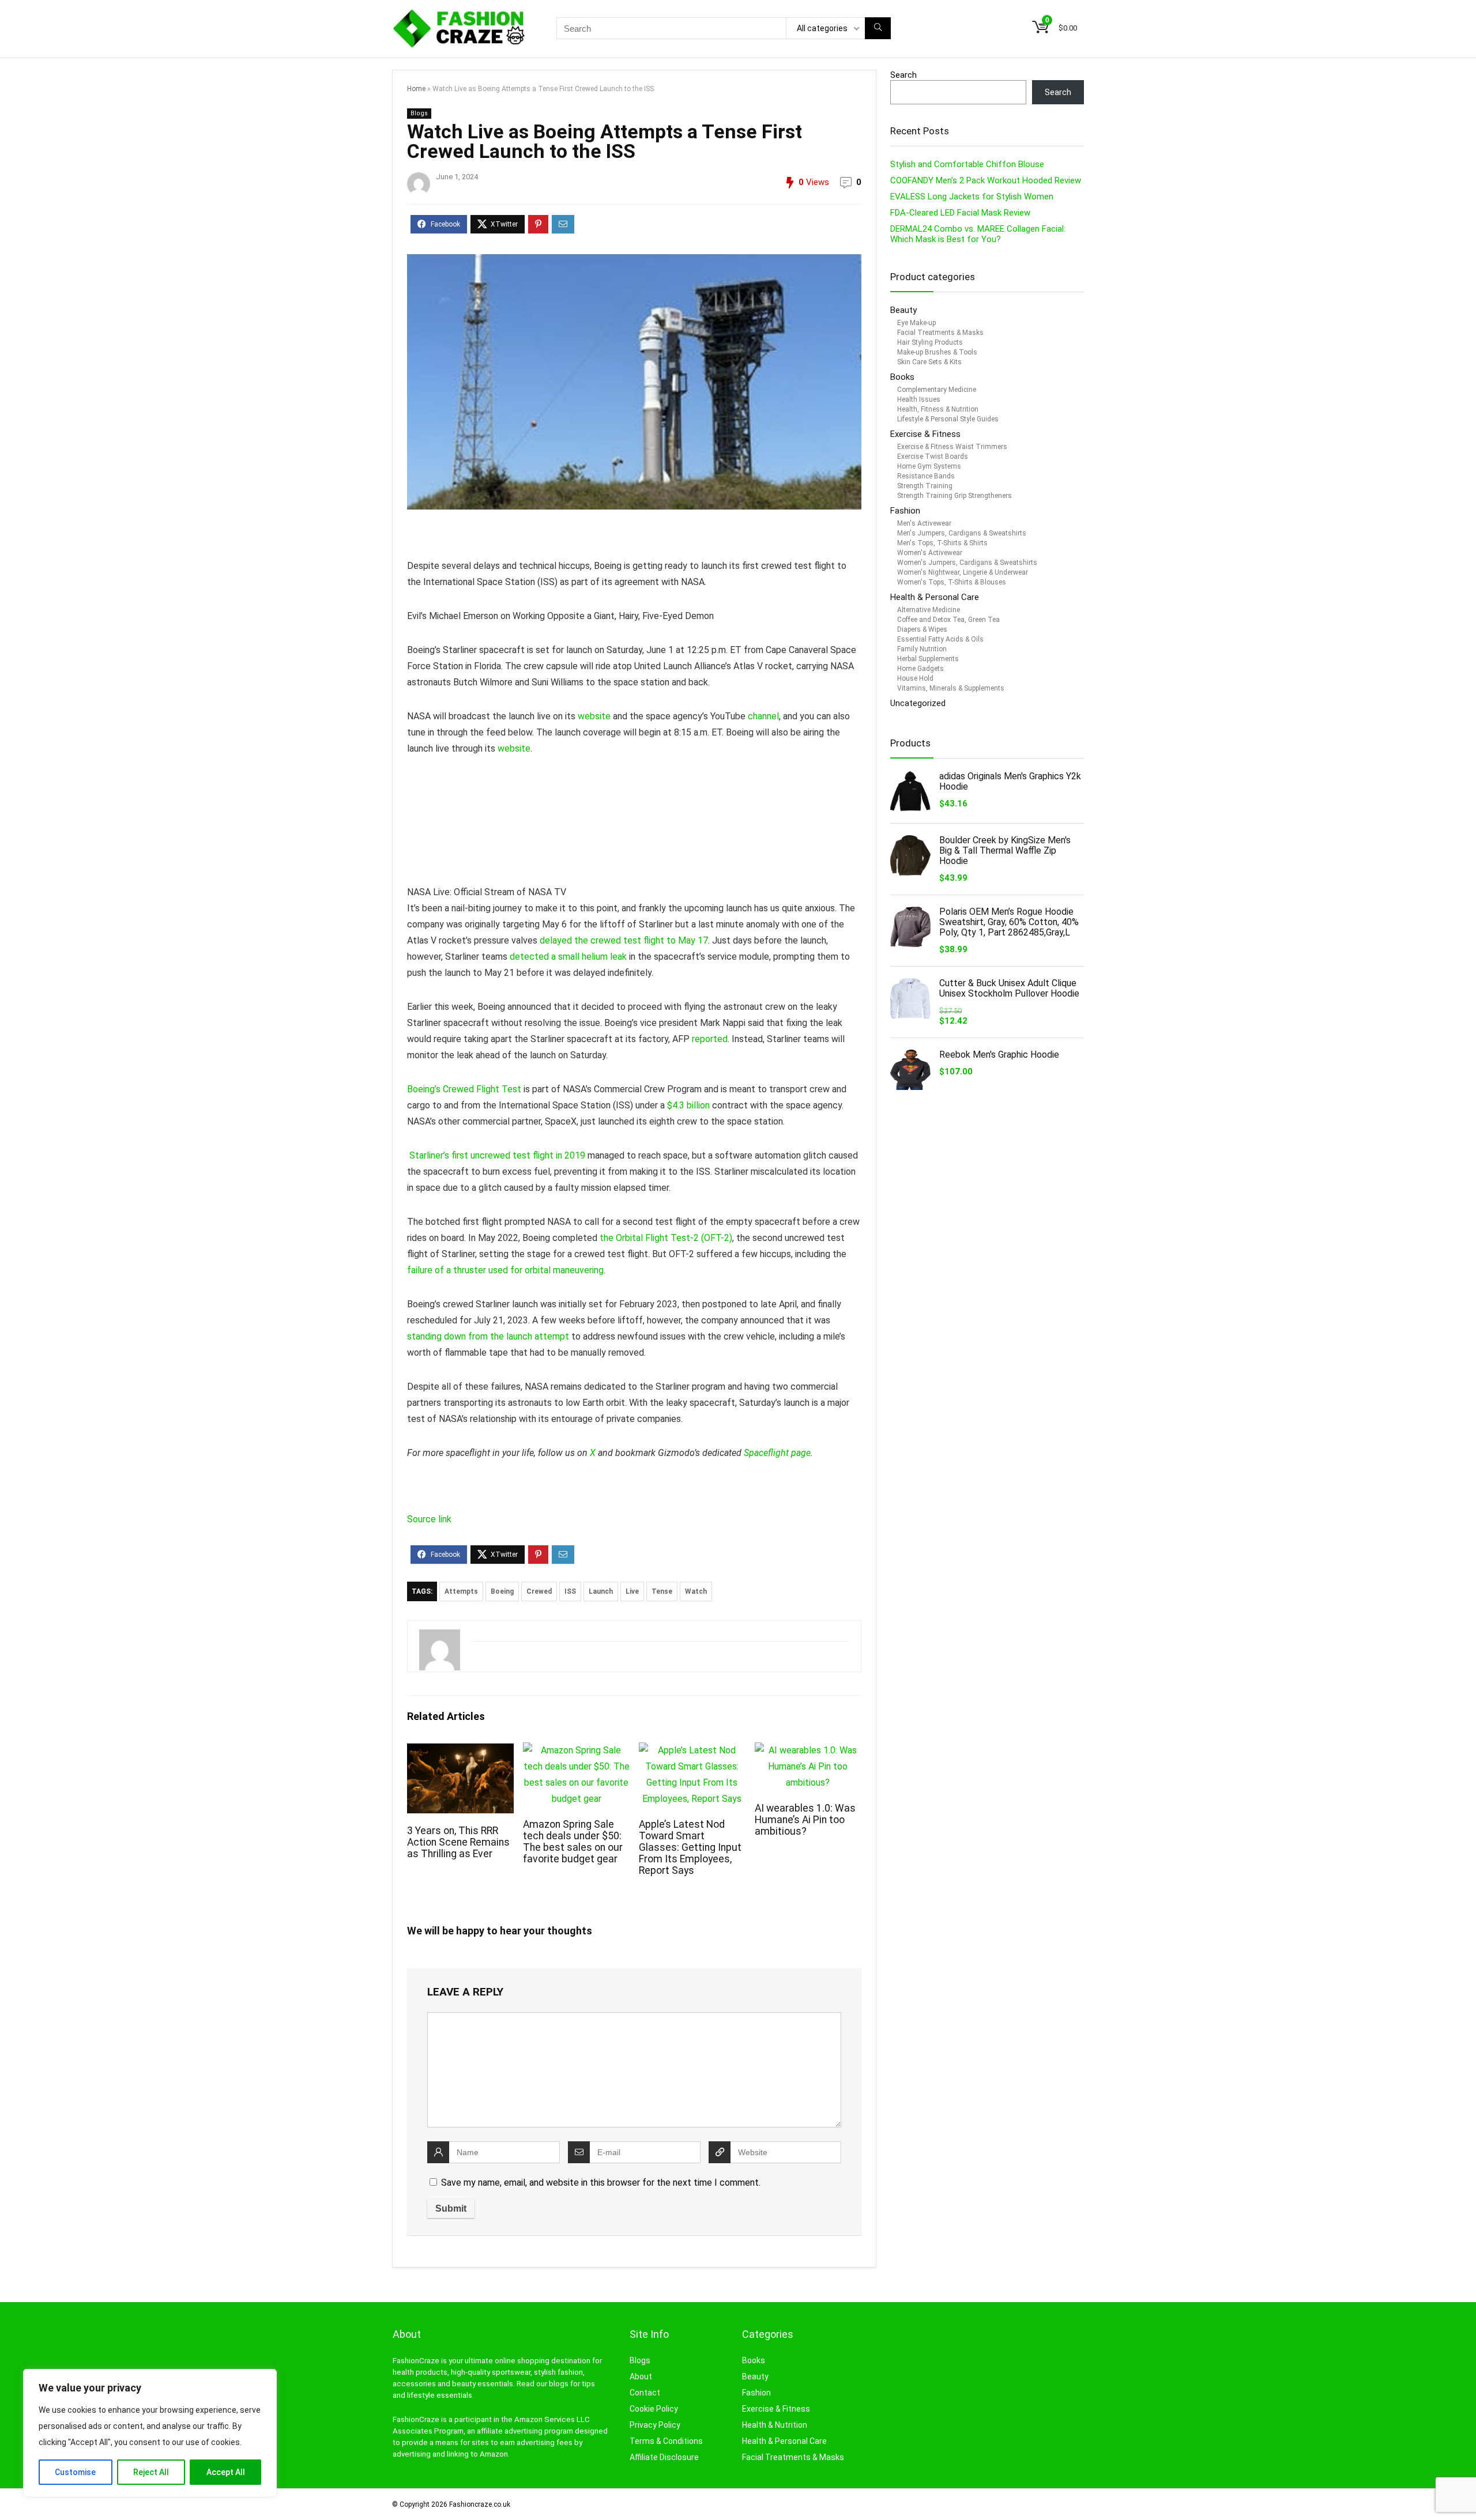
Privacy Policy (655, 2425)
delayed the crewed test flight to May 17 (624, 940)
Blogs (640, 2360)
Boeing (502, 1591)
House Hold (915, 678)
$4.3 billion (688, 1105)
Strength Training (925, 486)
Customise (75, 2472)
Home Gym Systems (929, 466)
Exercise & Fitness (925, 434)
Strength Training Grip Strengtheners (954, 496)
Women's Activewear (930, 553)
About (641, 2376)
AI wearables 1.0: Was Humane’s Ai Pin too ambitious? (805, 1820)
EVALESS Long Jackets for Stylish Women (972, 197)
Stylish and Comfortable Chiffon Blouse (967, 164)
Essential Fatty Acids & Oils (940, 639)
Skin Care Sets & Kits (929, 362)
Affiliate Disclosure (664, 2457)
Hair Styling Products (930, 342)
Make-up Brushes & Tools (937, 352)
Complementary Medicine (937, 390)
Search (903, 75)
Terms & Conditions (666, 2441)
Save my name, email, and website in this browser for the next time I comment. (601, 2183)
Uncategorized (918, 703)
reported (710, 1039)
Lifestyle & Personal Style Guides (948, 419)
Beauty (905, 310)
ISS (570, 1591)
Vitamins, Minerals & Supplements (951, 688)
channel (763, 716)
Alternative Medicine (929, 610)
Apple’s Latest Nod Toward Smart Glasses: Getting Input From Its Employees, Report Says (690, 1847)
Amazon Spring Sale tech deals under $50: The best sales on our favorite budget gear (573, 1842)
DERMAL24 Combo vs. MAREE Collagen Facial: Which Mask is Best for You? (978, 234)
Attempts (461, 1591)
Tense (662, 1591)
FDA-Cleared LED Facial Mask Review (960, 213)
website (594, 716)
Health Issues (919, 399)
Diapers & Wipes (922, 629)
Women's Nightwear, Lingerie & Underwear (963, 572)
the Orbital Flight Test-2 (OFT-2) (666, 1238)
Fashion (905, 511)
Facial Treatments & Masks (940, 333)
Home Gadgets (920, 669)
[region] (150, 2433)
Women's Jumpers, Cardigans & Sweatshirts (967, 563)
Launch (601, 1591)
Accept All (226, 2472)
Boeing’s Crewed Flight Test (464, 1089)
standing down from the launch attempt (488, 1336)
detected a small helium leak (568, 957)
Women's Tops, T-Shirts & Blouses (952, 582)
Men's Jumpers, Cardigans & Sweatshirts (962, 533)
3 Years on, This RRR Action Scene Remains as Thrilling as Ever (458, 1842)
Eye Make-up (916, 323)
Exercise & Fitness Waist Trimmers (952, 447)
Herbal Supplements (928, 659)
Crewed (539, 1591)
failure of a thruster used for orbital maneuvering (505, 1270)
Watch (696, 1591)
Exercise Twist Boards (933, 457)
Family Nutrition (922, 649)
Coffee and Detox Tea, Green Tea (948, 620)
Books (902, 377)
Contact (645, 2393)
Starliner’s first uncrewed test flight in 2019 (497, 1155)
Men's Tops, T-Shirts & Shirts (942, 543)
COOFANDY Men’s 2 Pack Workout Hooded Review (986, 180)
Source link (429, 1519)
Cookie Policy (654, 2409)
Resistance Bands (926, 476)
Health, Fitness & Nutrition (938, 409)
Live (632, 1591)
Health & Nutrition (775, 2425)
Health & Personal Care (935, 597)
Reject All (151, 2472)
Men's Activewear (924, 523)
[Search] (878, 28)
